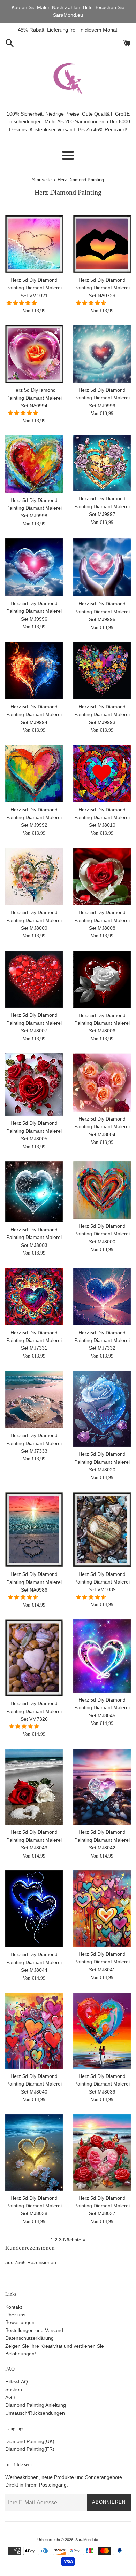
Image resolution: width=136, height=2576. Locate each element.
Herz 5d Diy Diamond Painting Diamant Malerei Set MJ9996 (34, 611)
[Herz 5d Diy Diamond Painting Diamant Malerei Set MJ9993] (102, 671)
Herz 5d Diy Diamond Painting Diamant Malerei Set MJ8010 (102, 818)
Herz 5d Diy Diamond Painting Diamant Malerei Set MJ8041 (102, 1962)
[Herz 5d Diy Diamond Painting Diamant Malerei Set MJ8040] (34, 2031)
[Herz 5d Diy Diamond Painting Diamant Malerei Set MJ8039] (102, 2031)
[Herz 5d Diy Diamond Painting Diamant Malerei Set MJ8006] (102, 979)
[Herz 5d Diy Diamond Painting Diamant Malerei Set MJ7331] (34, 1297)
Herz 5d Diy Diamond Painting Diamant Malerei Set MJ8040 (34, 2084)
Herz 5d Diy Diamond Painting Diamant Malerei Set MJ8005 (34, 1131)
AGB (10, 2397)
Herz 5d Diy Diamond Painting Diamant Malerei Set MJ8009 (34, 920)
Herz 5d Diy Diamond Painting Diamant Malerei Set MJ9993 (102, 714)
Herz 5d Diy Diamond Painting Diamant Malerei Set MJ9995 (102, 611)
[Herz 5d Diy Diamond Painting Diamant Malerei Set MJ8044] (34, 1909)
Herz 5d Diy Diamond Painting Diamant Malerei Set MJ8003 (34, 1237)
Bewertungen (20, 2322)
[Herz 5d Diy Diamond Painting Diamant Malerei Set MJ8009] (34, 876)
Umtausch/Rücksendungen (35, 2413)
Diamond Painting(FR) (30, 2449)
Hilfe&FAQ (17, 2382)
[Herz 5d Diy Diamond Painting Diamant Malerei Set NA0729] (102, 244)
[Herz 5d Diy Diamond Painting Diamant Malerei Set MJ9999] (102, 354)
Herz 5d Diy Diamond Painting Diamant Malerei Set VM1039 (102, 1582)
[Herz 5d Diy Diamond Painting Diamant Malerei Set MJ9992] (34, 774)
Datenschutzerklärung (29, 2338)
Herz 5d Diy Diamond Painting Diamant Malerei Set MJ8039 (102, 2084)
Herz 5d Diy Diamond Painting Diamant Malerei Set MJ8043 (34, 1840)
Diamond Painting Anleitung (36, 2405)
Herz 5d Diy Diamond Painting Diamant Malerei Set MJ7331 (34, 1340)
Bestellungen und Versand (34, 2330)
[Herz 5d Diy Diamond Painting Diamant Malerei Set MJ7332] (102, 1297)
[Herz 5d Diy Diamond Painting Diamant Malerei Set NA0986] (34, 1530)
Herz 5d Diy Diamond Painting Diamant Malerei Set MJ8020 (102, 1462)
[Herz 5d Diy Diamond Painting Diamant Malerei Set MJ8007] (34, 979)
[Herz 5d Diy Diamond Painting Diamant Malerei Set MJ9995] (102, 567)
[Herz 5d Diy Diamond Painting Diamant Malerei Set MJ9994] (34, 671)
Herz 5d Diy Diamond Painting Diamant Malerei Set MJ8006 (102, 1023)
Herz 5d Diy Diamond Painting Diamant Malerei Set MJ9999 (102, 398)
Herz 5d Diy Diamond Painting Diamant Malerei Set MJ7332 (102, 1340)
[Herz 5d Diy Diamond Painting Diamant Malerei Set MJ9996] (34, 567)
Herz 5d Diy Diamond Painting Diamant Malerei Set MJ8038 (34, 2206)
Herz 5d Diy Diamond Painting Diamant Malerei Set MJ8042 (102, 1840)
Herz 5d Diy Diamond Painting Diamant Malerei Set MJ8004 (102, 1127)
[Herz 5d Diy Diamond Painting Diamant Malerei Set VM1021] (34, 244)
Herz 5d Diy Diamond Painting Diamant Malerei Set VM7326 (34, 1711)
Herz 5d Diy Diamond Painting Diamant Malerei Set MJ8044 (34, 1962)
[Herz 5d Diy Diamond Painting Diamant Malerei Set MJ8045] (102, 1656)
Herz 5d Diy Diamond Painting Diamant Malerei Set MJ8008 (102, 920)
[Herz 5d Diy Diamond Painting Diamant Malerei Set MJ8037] (102, 2153)
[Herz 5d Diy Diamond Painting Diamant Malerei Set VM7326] (34, 1658)
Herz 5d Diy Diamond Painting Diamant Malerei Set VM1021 (34, 288)
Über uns (15, 2315)
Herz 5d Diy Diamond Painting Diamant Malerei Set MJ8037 (102, 2206)
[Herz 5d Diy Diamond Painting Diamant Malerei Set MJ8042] (102, 1787)
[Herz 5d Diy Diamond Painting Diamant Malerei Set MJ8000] (102, 1190)
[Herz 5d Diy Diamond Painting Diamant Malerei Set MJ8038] (34, 2153)
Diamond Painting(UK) (30, 2441)
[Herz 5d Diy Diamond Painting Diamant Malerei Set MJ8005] (34, 1085)
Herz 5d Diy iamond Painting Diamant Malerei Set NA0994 (34, 398)
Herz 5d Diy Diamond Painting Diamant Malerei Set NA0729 (102, 288)
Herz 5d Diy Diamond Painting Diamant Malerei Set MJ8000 (102, 1234)
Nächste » (74, 2240)
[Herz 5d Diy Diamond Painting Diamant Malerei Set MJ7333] (34, 1399)
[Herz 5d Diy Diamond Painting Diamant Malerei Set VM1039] (102, 1530)
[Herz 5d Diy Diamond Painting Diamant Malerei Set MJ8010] (102, 774)
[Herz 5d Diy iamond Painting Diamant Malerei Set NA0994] (34, 354)
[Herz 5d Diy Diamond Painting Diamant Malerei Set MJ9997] (102, 463)
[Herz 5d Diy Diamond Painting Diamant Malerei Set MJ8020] (102, 1409)
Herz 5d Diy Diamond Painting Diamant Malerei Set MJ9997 (102, 506)
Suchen (14, 2389)
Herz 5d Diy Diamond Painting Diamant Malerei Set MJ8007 (34, 1023)
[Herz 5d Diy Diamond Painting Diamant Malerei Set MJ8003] (34, 1192)
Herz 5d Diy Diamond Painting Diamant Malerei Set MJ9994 (34, 714)
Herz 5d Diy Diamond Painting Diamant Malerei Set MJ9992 (34, 818)
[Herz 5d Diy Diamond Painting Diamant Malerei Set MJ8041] (102, 1909)
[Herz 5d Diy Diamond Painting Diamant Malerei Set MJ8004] (102, 1082)
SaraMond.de (87, 2540)
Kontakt (14, 2307)
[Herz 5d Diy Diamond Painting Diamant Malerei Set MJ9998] (34, 464)
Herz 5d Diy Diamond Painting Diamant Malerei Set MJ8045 (102, 1708)
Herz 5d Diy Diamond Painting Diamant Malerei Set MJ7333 (34, 1443)
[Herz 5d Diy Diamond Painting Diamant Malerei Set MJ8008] (102, 876)
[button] (22, 303)
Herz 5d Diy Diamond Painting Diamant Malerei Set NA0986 (34, 1582)
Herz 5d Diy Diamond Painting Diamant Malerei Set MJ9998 (34, 508)
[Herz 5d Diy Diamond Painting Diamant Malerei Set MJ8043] (34, 1787)
